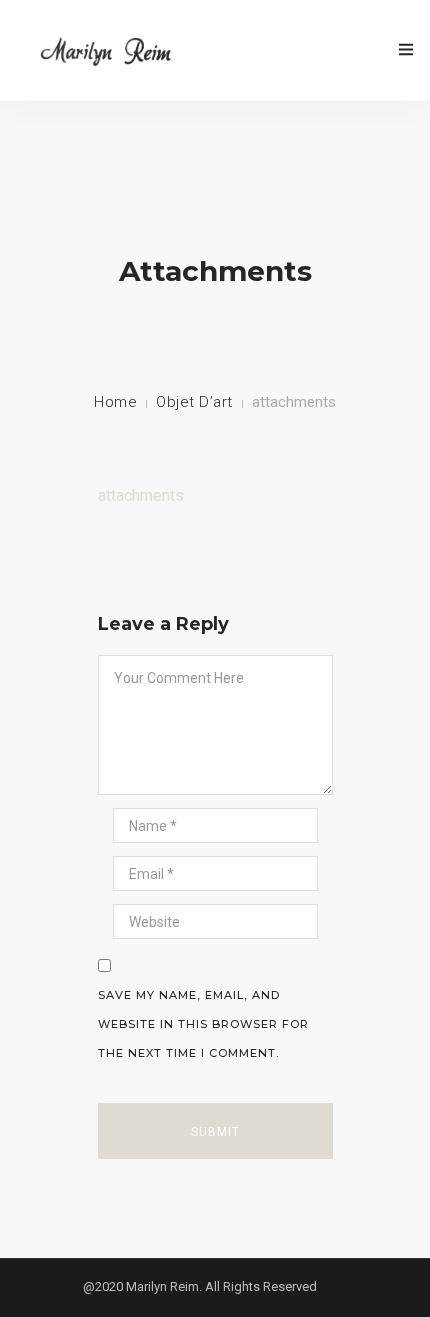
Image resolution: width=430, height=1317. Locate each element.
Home (115, 402)
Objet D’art (194, 402)
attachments (141, 495)
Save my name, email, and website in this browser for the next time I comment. (203, 1024)
